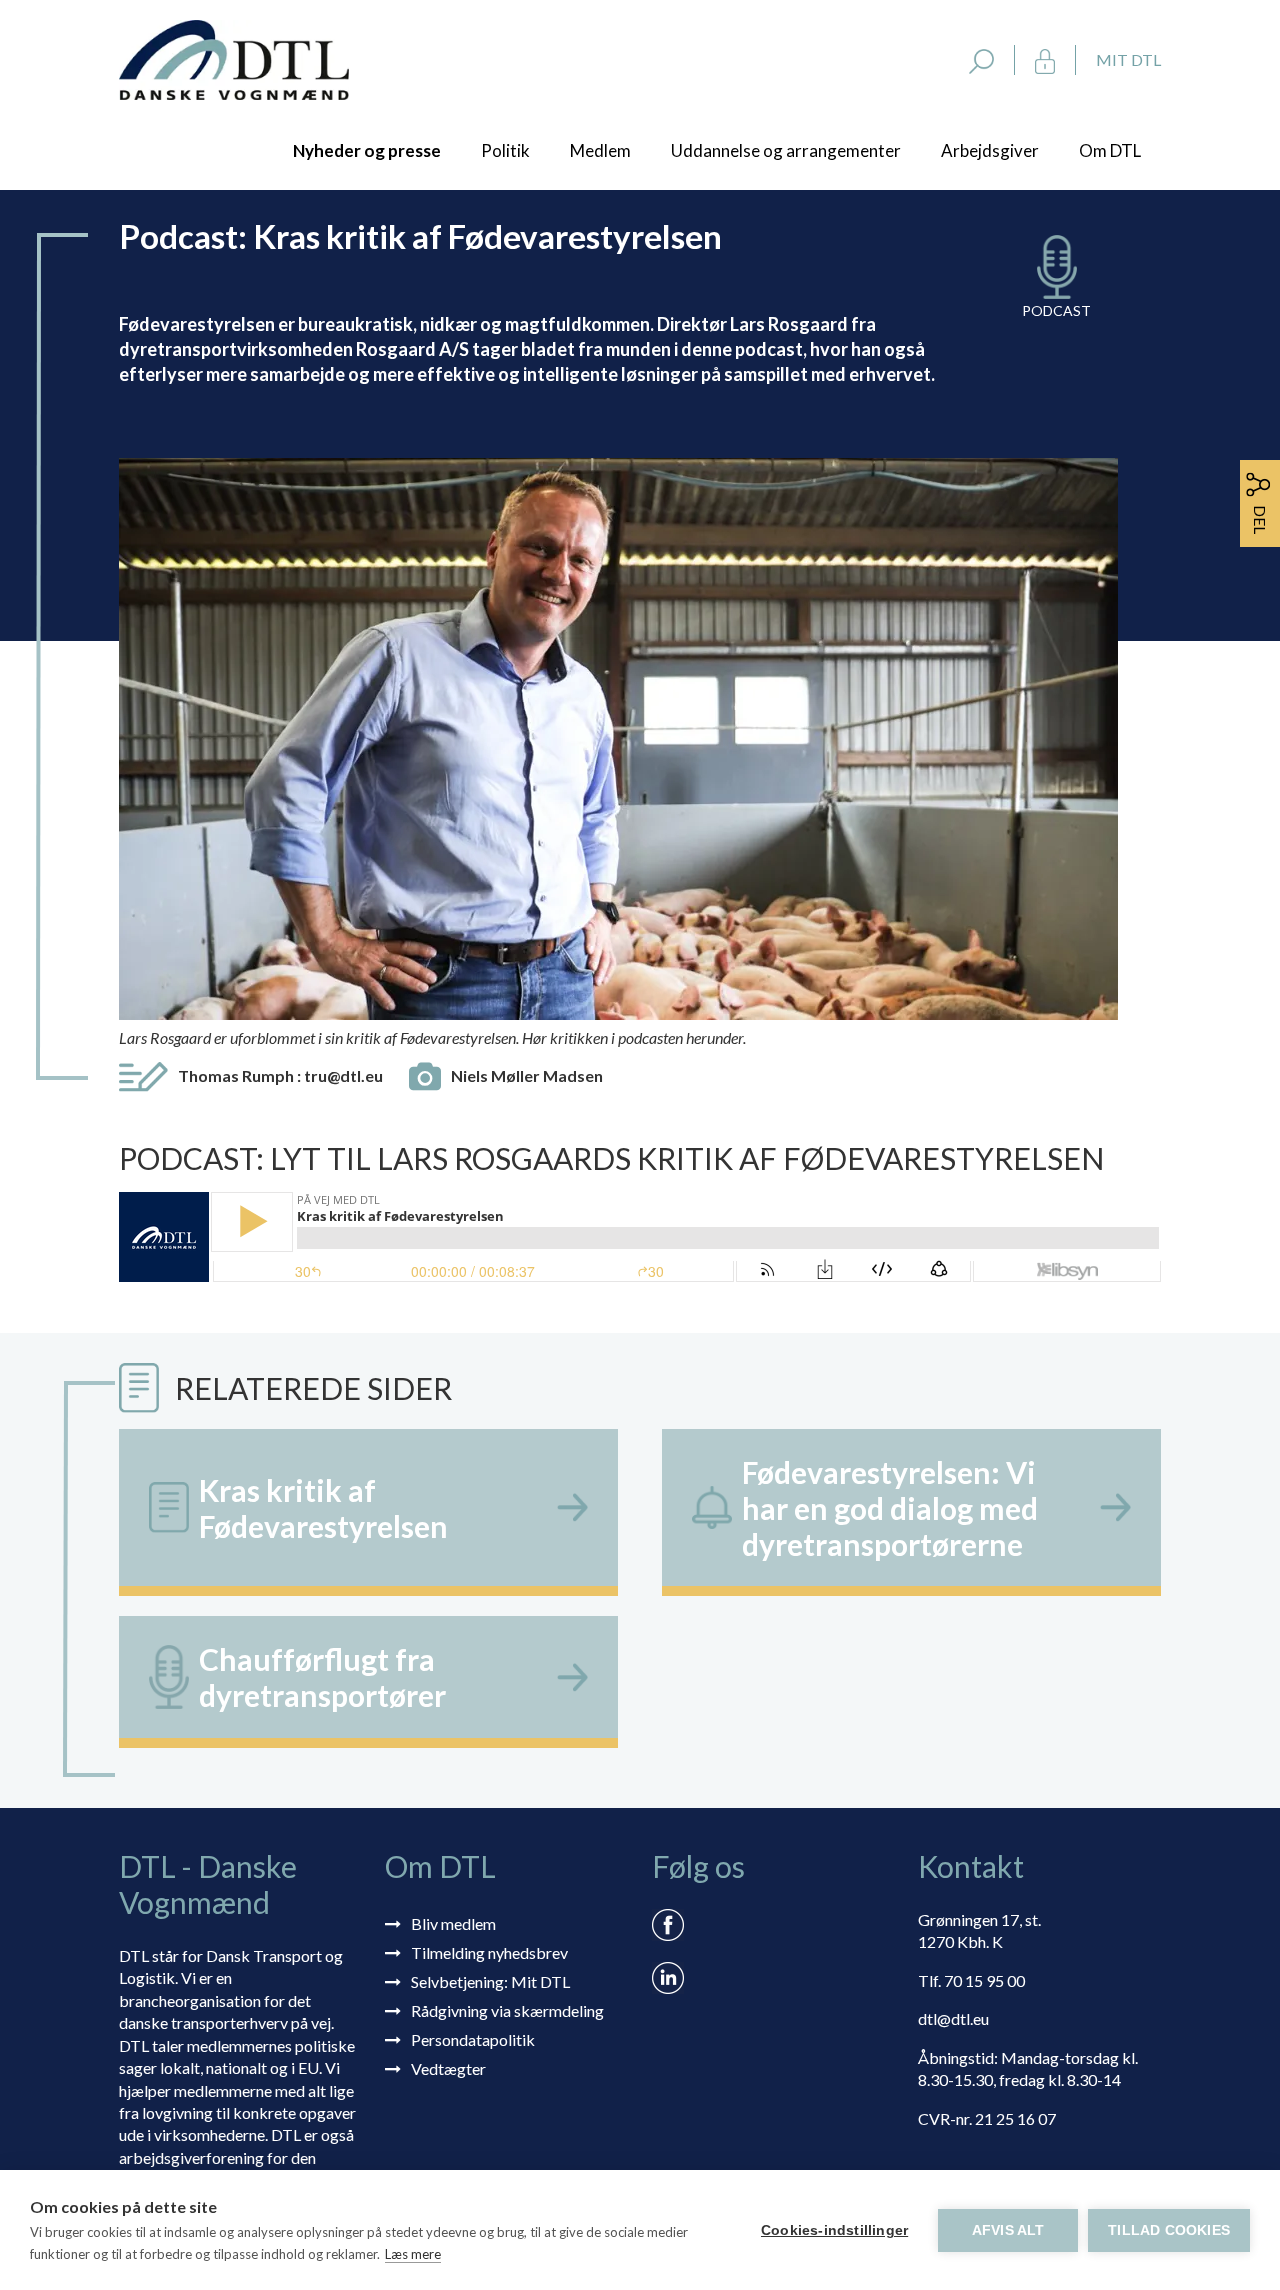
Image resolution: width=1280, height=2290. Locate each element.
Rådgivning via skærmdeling (507, 2010)
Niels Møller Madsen (527, 1075)
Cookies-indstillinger (834, 2230)
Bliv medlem (453, 1923)
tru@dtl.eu (343, 1075)
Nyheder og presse (367, 150)
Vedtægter (448, 2068)
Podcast (1056, 310)
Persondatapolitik (473, 2039)
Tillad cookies (1169, 2230)
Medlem (600, 150)
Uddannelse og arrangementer (786, 150)
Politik (505, 150)
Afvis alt (1008, 2230)
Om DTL (1110, 150)
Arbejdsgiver (990, 150)
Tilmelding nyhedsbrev (489, 1952)
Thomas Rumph (280, 1075)
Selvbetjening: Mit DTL (490, 1981)
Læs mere (413, 2254)
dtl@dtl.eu (953, 2018)
